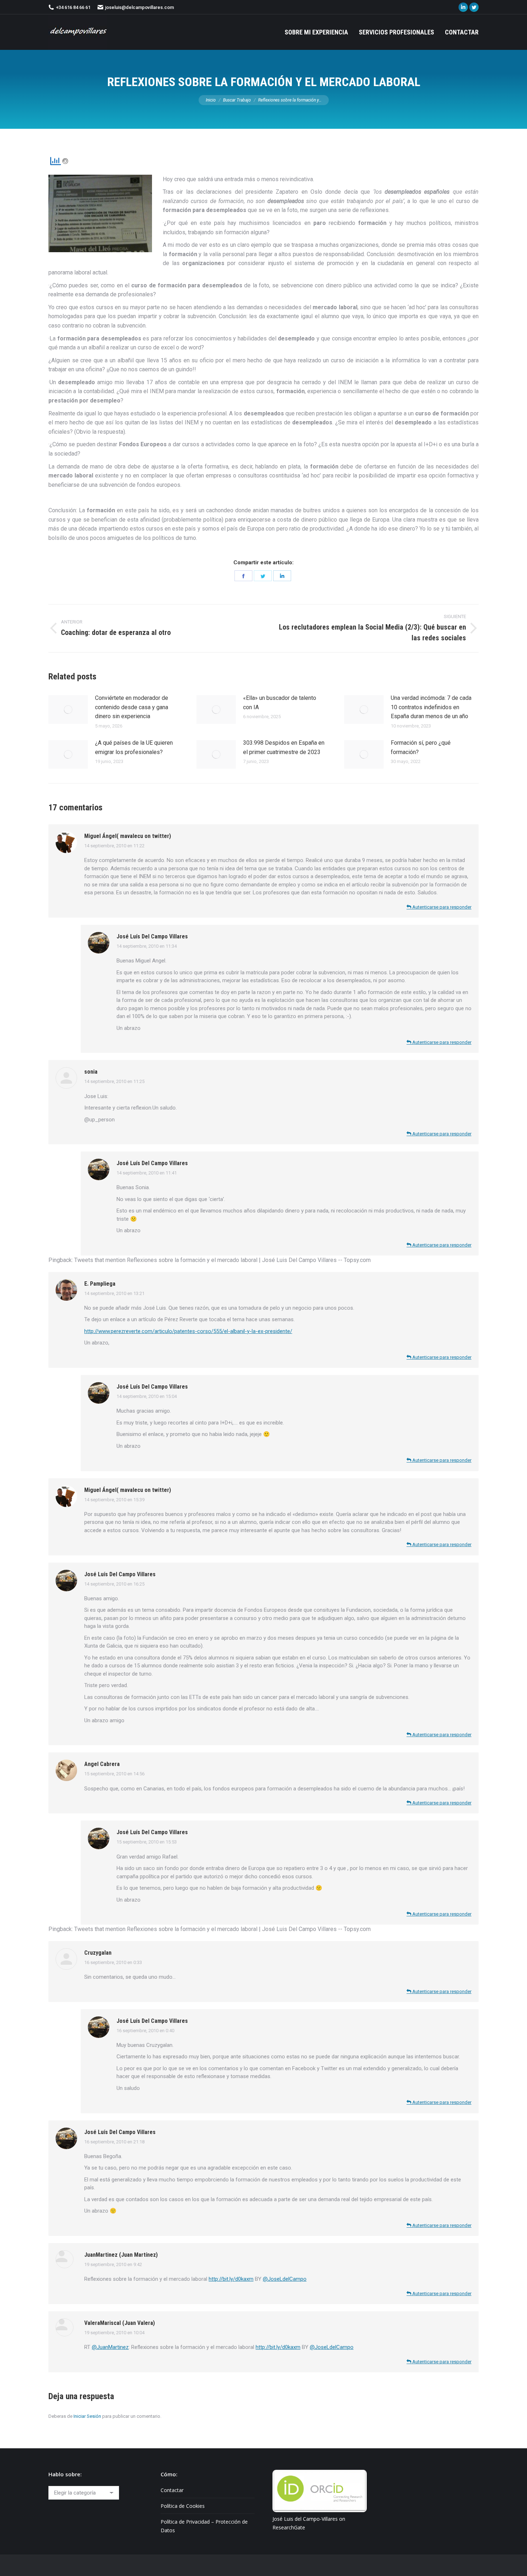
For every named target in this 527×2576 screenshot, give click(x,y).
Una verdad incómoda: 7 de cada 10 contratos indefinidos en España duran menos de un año (431, 707)
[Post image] (68, 710)
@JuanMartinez (110, 2347)
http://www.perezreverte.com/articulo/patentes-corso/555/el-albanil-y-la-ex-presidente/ (188, 1331)
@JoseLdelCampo (285, 2279)
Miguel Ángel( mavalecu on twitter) (128, 836)
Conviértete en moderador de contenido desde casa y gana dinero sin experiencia (132, 707)
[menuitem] (316, 32)
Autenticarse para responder (441, 907)
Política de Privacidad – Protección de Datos (204, 2526)
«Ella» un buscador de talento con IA (280, 703)
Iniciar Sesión (87, 2416)
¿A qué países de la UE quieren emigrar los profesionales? (134, 747)
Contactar (172, 2490)
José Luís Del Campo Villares (152, 936)
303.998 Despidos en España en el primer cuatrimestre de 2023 (284, 747)
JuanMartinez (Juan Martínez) (121, 2255)
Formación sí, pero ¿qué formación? (421, 747)
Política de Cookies (183, 2506)
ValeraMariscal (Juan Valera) (120, 2323)
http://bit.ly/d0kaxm (231, 2279)
